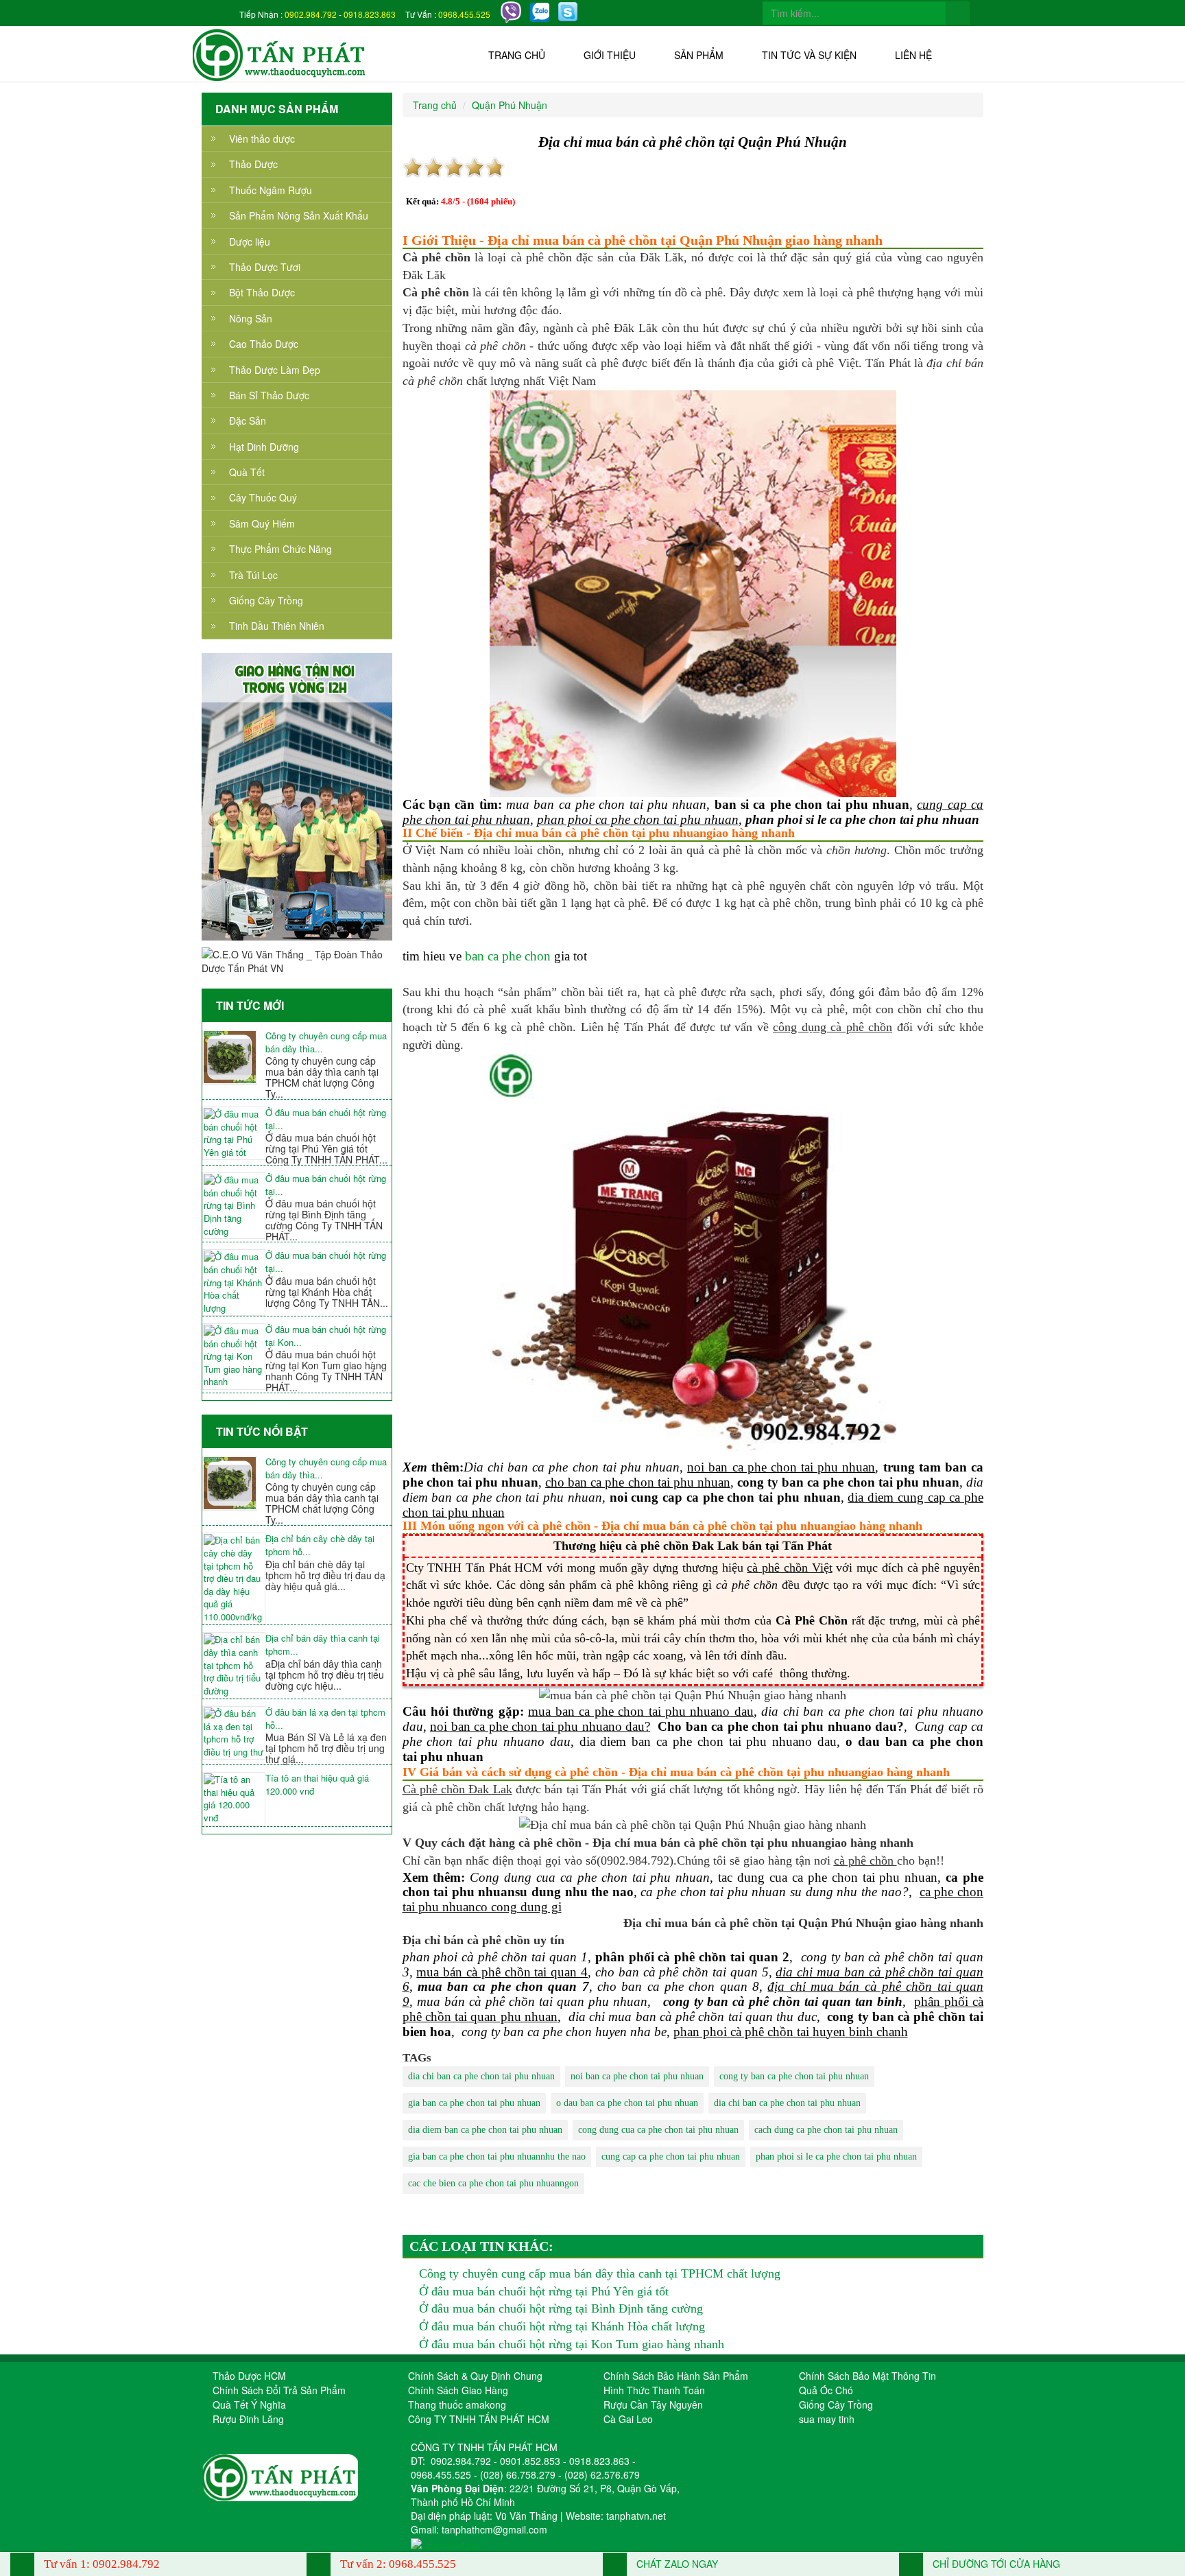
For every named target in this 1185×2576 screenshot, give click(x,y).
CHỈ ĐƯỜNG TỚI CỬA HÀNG (995, 2564)
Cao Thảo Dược (264, 344)
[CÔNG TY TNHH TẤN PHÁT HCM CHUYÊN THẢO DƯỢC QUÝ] (279, 54)
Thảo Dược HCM (249, 2376)
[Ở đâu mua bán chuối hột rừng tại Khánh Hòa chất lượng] (234, 1283)
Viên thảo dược (262, 139)
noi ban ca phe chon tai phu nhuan (637, 2076)
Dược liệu (250, 241)
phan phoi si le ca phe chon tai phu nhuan (836, 2156)
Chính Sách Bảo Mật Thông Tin (867, 2376)
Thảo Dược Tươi (265, 267)
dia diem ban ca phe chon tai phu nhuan (485, 2130)
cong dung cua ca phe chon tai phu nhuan (658, 2130)
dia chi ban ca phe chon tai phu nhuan (481, 2076)
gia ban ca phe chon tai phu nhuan (474, 2103)
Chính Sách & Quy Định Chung (475, 2376)
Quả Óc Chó (826, 2390)
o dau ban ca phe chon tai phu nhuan (627, 2103)
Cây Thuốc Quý (263, 497)
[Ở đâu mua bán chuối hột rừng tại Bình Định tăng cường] (234, 1206)
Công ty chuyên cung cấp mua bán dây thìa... (326, 1042)
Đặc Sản (248, 421)
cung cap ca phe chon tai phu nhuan (671, 2156)
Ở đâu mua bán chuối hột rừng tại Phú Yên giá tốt (544, 2291)
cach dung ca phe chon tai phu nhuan (826, 2130)
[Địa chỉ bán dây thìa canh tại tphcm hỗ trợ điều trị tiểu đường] (234, 1665)
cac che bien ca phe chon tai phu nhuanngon (493, 2183)
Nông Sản (251, 318)
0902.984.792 (311, 14)
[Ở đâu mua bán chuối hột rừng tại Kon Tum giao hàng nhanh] (234, 1357)
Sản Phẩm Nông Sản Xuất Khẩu (299, 215)
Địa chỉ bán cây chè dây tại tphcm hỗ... (320, 1545)
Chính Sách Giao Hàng (458, 2390)
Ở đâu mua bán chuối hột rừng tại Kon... (326, 1336)
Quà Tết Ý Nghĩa (249, 2404)
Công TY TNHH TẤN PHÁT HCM (479, 2419)
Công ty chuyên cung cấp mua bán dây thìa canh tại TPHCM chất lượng (600, 2273)
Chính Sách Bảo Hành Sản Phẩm (676, 2376)
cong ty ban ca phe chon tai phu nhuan (794, 2076)
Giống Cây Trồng (266, 600)
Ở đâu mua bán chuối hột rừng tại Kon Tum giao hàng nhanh (572, 2344)
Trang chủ (517, 55)
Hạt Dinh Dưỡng (264, 447)
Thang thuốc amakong (457, 2404)
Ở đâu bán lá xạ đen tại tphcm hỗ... (325, 1719)
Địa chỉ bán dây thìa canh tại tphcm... (323, 1645)
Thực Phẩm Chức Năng (280, 549)
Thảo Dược (253, 164)
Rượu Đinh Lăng (248, 2419)
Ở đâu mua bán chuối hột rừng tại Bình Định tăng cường (561, 2308)
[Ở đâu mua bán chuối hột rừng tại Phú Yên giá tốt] (234, 1133)
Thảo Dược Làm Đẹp (275, 370)
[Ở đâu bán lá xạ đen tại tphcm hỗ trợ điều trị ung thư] (234, 1733)
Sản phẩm (699, 55)
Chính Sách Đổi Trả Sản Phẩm (279, 2390)
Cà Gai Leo (628, 2419)
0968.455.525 (464, 14)
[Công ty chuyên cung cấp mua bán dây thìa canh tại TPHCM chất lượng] (234, 1057)
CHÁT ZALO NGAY (676, 2564)
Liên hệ (913, 55)
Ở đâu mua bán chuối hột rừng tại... (326, 1119)
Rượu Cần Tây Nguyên (653, 2404)
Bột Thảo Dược (262, 292)
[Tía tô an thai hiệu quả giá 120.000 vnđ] (234, 1799)
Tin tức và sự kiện (809, 55)
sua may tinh (827, 2419)
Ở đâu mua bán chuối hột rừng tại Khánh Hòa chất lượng (562, 2326)
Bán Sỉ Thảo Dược (269, 395)
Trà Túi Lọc (253, 575)
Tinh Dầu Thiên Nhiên (277, 626)
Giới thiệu (610, 55)
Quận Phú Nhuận (510, 105)
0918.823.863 (370, 14)
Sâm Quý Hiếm (262, 523)
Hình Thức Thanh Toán (654, 2390)
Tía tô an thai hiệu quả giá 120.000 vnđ (317, 1785)
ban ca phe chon (508, 956)
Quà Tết (247, 472)
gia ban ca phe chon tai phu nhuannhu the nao (497, 2156)
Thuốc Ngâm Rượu (271, 190)
